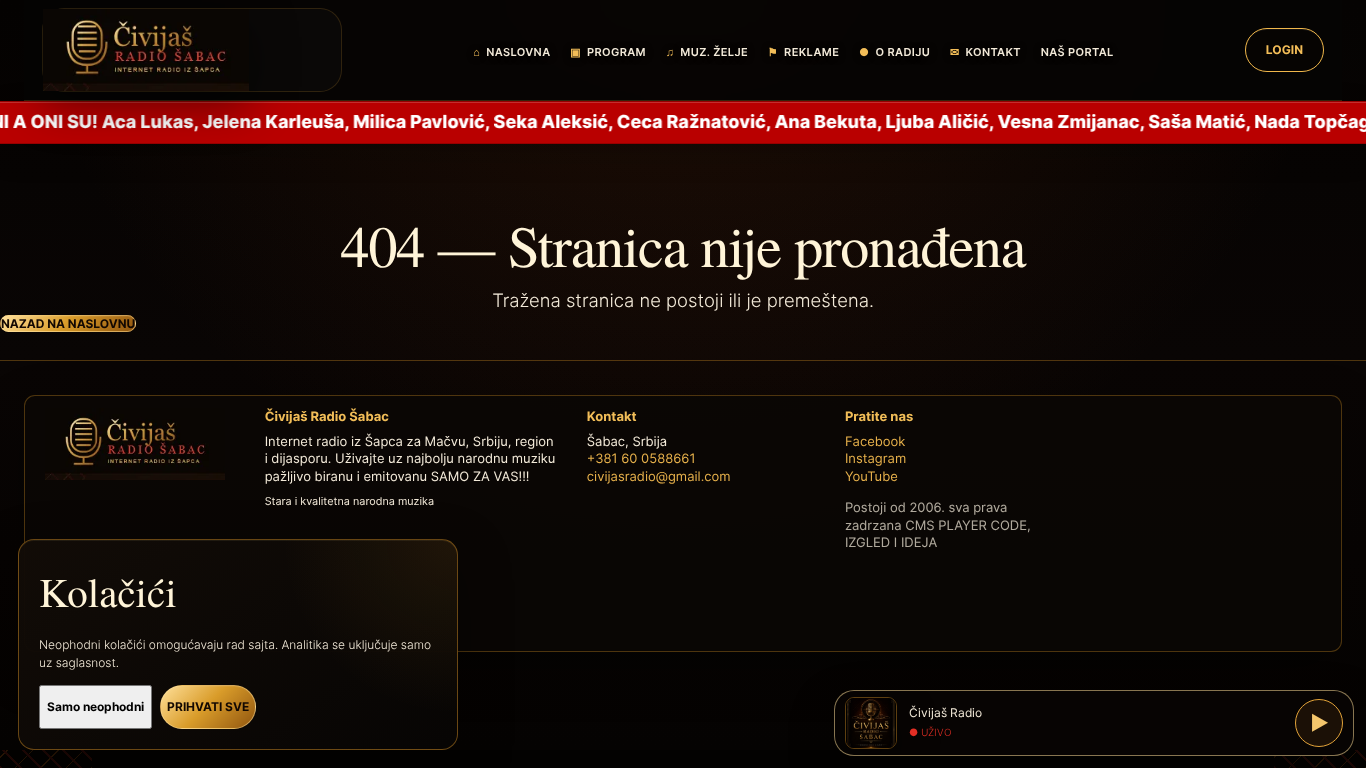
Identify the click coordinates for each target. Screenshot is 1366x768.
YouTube (871, 477)
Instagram (875, 459)
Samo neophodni (95, 706)
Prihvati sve (208, 706)
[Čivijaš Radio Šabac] (192, 50)
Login (1284, 49)
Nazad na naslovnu (68, 323)
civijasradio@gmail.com (659, 477)
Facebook (875, 442)
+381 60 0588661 (641, 459)
